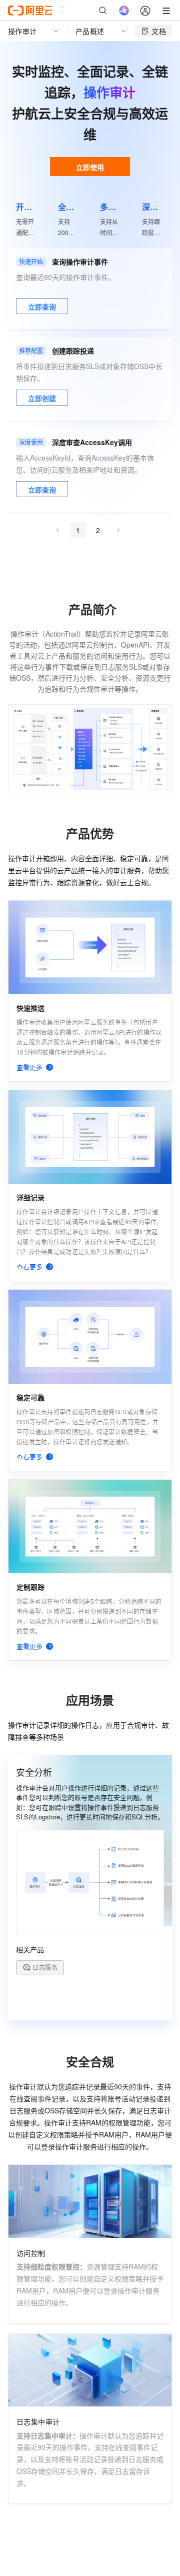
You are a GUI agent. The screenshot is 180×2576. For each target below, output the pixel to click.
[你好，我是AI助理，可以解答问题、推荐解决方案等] (124, 11)
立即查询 (42, 307)
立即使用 (90, 167)
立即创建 (42, 398)
